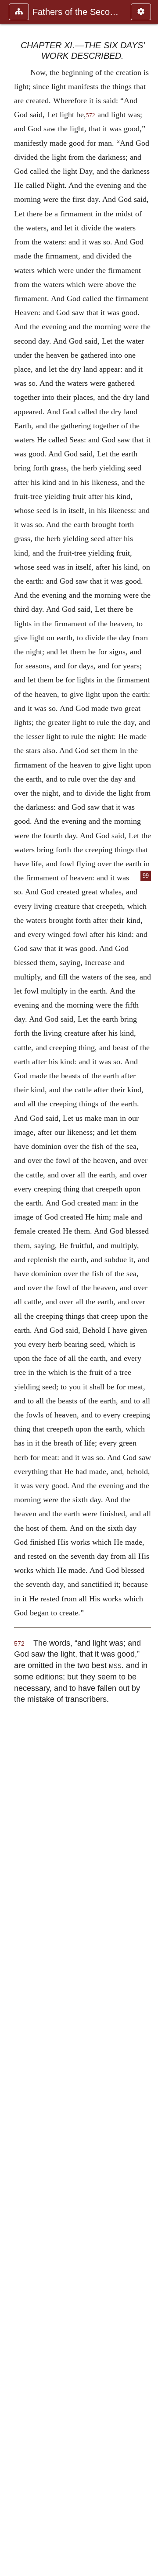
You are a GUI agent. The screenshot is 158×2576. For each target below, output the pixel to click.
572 (91, 115)
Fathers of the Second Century (77, 12)
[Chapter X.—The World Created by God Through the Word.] (10, 1288)
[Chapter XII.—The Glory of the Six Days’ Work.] (148, 1288)
